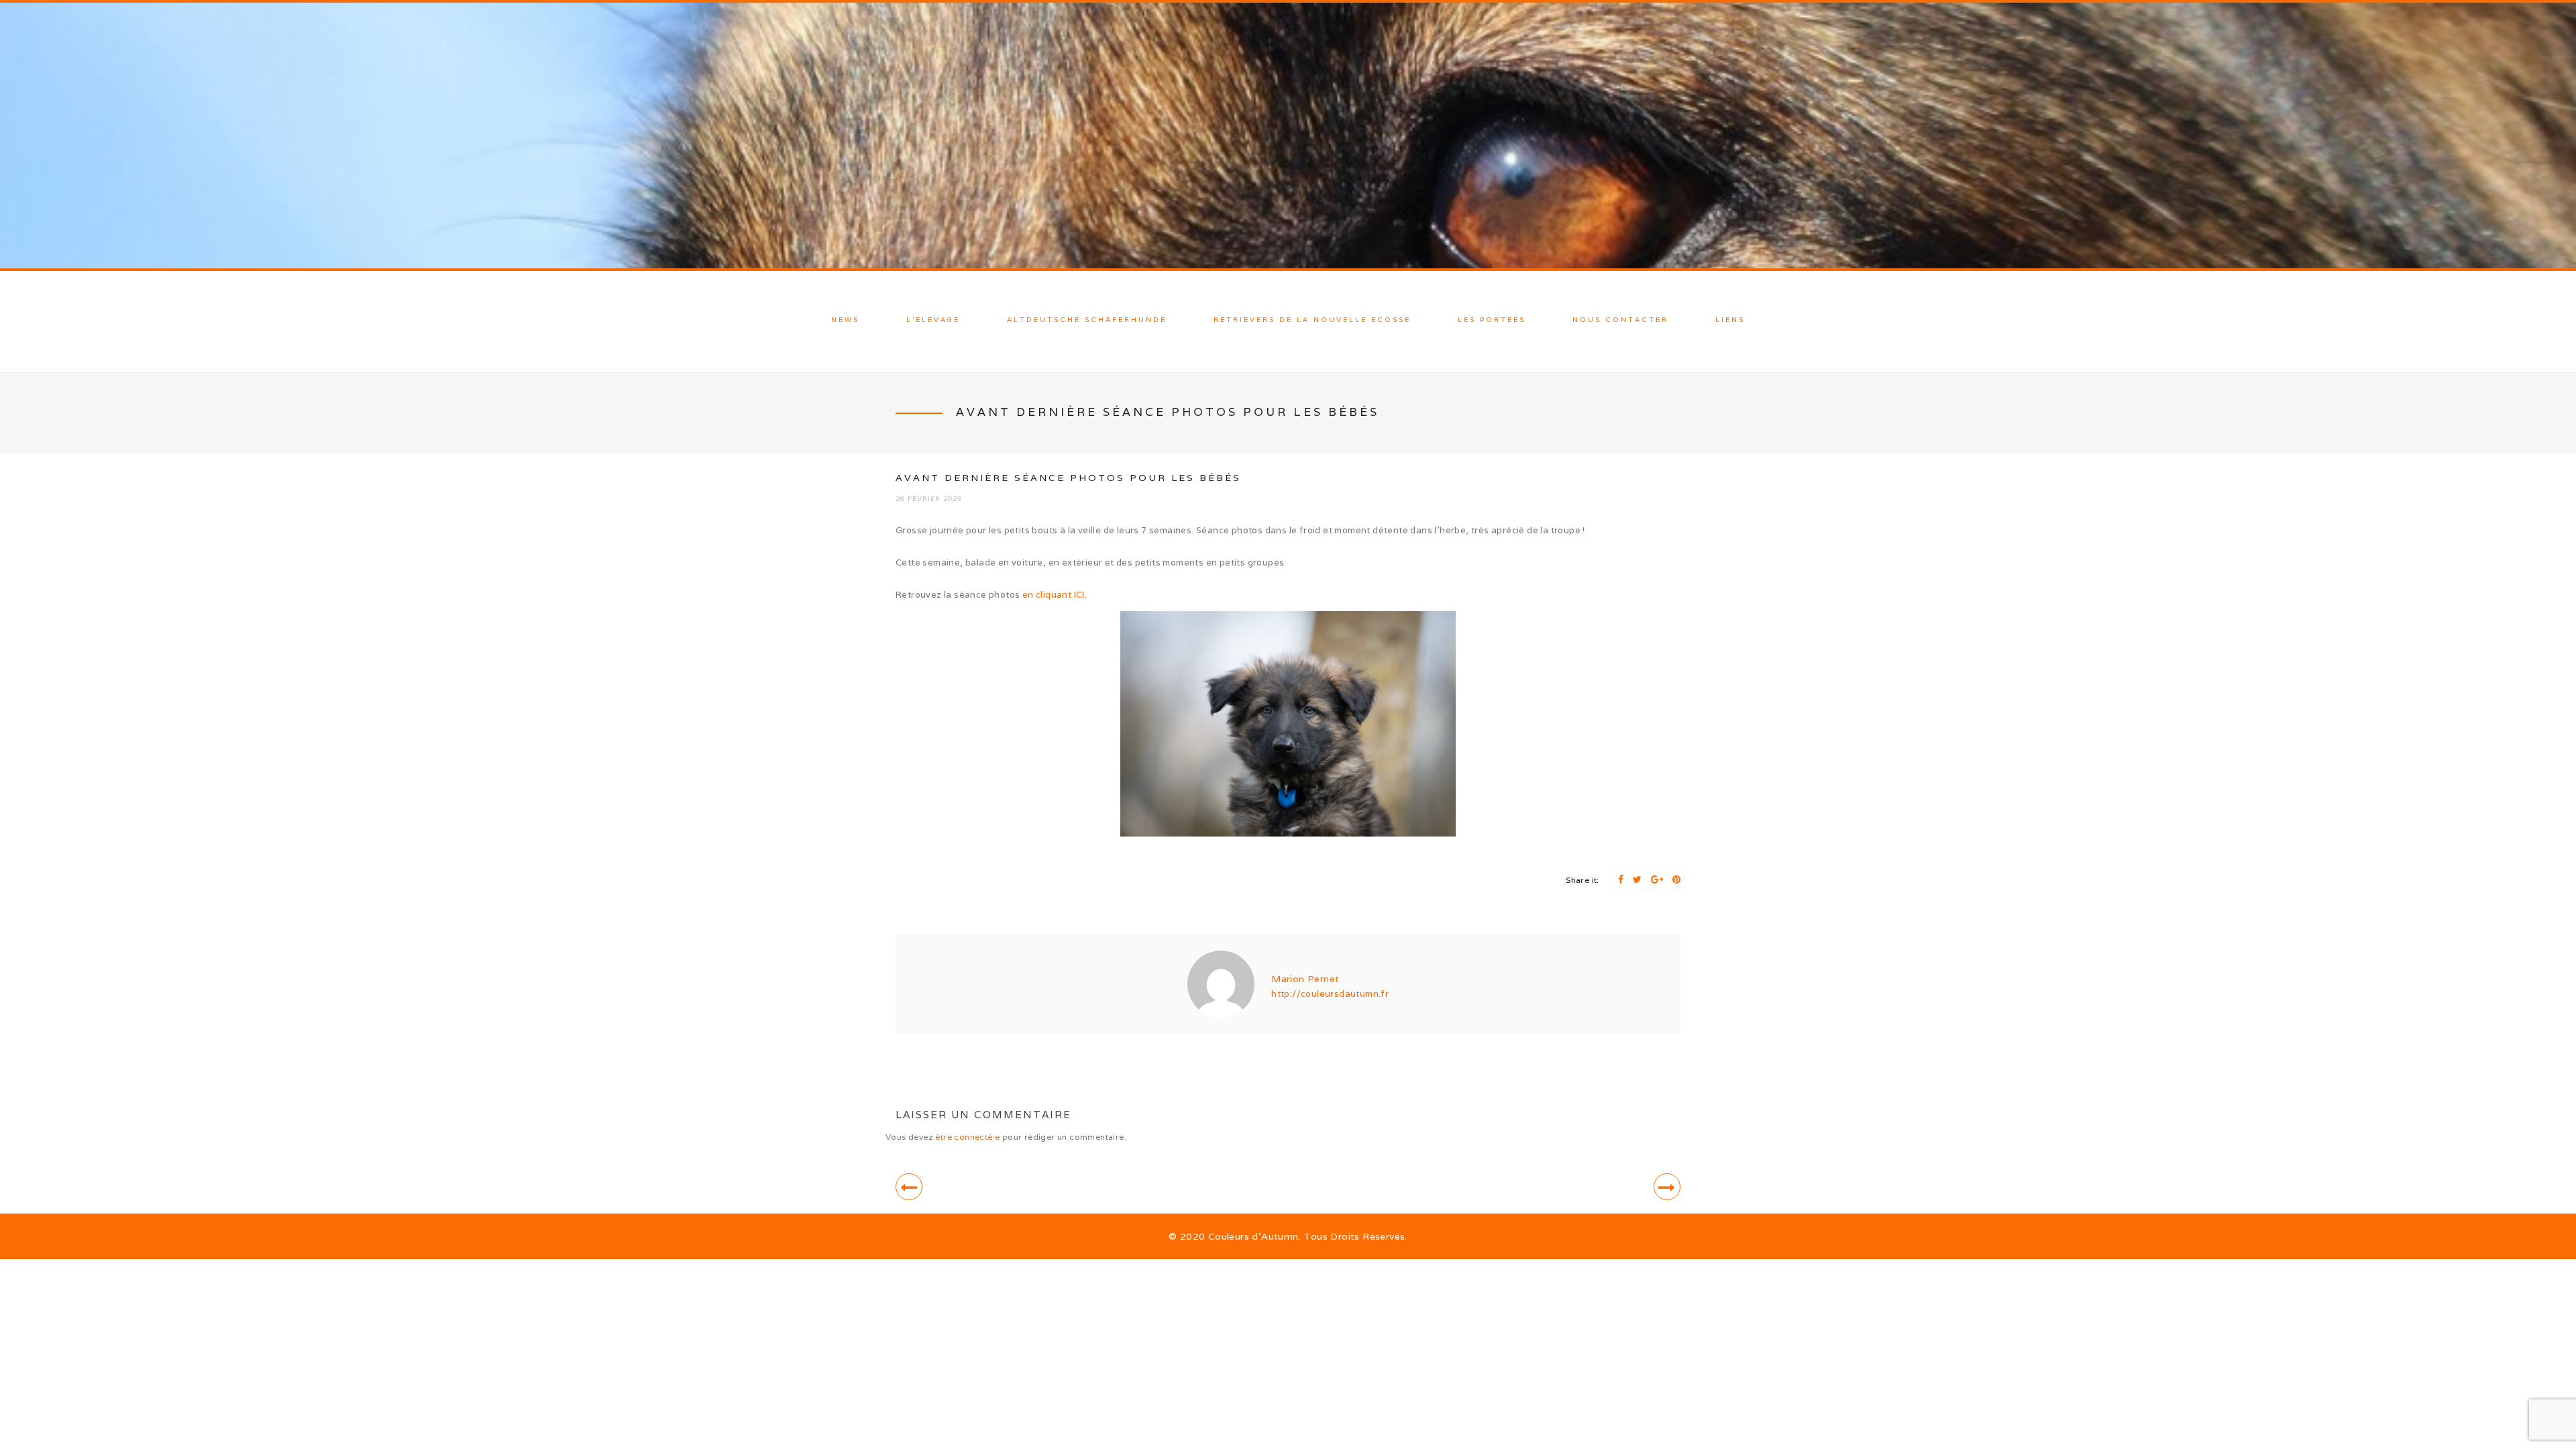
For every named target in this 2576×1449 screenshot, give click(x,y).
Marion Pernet (1305, 979)
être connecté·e (967, 1137)
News (845, 320)
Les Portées (1492, 320)
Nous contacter (1620, 320)
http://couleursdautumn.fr (1330, 994)
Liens (1730, 320)
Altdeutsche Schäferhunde (1087, 320)
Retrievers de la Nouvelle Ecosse (1312, 320)
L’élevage (933, 320)
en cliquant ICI (1054, 595)
